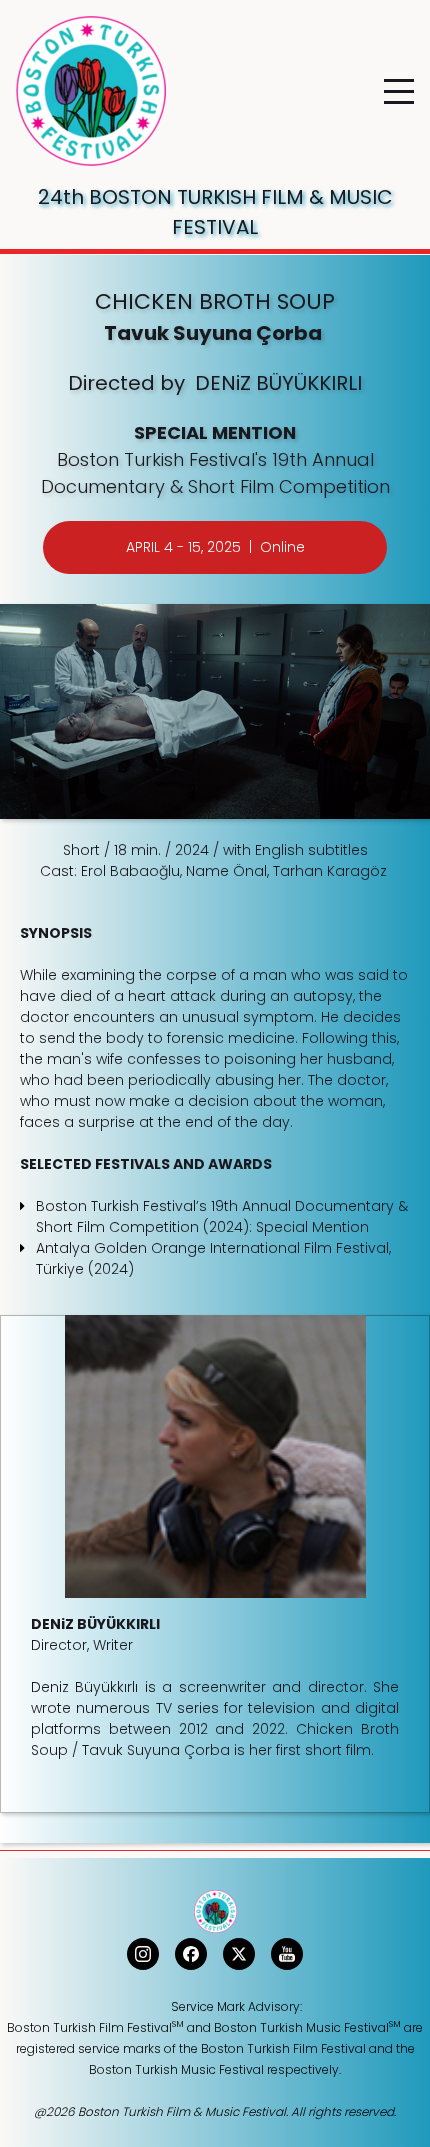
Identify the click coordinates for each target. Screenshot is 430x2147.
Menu (399, 80)
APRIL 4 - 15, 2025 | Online (215, 547)
